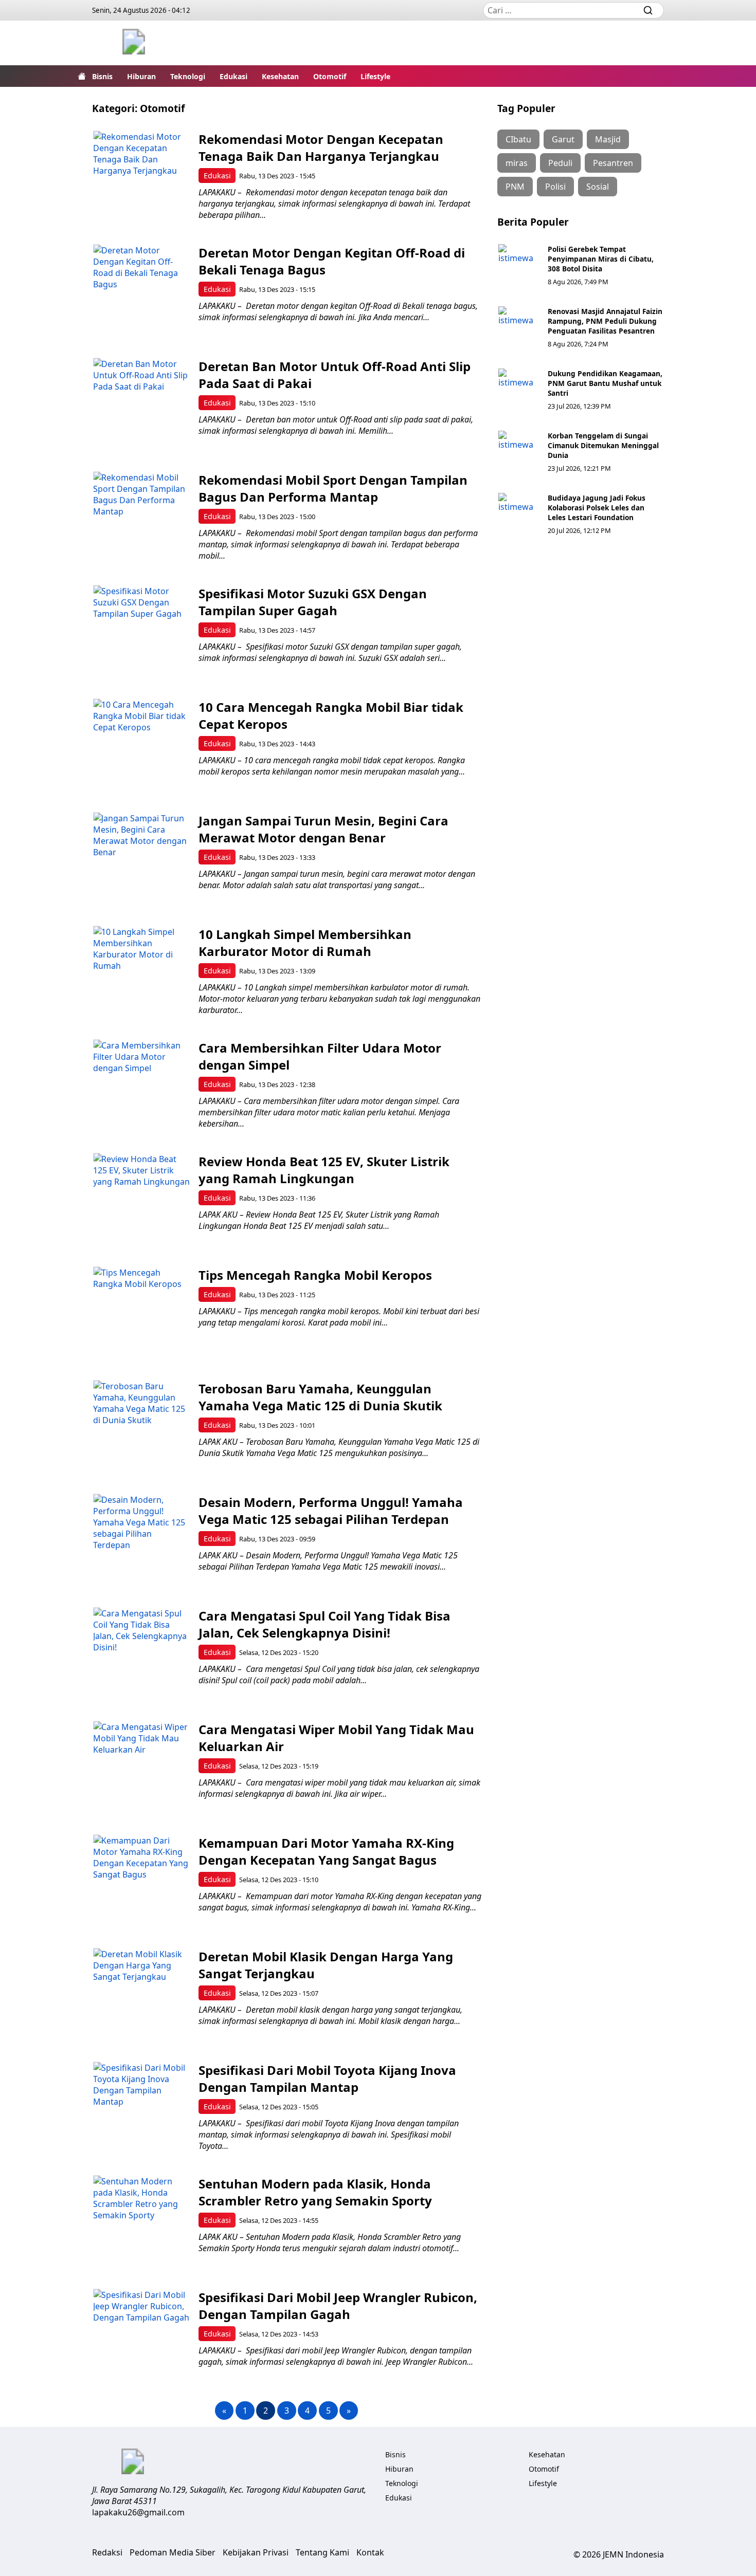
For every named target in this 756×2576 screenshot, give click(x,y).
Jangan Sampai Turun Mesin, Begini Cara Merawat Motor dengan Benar (323, 829)
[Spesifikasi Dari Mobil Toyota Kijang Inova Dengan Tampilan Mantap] (142, 2110)
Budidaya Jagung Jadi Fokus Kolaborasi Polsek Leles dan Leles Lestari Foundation (597, 508)
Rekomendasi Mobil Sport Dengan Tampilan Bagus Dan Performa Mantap (333, 488)
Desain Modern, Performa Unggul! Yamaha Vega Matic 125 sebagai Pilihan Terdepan (331, 1511)
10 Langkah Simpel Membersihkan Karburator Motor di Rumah (305, 943)
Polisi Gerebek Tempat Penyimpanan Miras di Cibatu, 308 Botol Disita (601, 259)
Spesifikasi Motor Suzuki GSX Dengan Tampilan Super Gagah (313, 602)
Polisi (555, 187)
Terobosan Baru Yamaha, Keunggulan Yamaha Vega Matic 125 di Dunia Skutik (320, 1397)
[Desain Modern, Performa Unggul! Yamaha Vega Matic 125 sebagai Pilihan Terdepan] (142, 1542)
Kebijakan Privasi (256, 2552)
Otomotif (330, 76)
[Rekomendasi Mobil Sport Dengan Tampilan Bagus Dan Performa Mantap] (142, 520)
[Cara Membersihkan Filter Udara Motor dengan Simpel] (142, 1088)
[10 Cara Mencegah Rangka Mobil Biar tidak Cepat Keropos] (142, 747)
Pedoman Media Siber (173, 2552)
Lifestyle (375, 76)
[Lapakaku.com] (134, 43)
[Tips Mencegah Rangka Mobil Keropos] (142, 1315)
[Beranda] (82, 76)
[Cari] (648, 10)
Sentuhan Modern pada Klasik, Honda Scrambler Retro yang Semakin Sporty (315, 2192)
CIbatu (518, 139)
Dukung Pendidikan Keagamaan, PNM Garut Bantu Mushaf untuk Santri (605, 383)
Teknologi (188, 76)
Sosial (598, 187)
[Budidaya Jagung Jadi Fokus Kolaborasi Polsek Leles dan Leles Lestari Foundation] (519, 513)
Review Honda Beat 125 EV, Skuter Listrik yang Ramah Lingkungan (324, 1170)
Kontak (370, 2552)
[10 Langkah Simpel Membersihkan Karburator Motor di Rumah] (142, 974)
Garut (563, 139)
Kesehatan (280, 76)
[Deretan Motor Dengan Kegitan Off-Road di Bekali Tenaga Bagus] (142, 293)
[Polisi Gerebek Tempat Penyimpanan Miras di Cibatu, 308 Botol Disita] (519, 265)
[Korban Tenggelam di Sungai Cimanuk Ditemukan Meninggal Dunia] (519, 451)
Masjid (608, 139)
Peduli (560, 163)
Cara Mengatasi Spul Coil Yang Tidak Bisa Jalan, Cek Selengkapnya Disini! (325, 1624)
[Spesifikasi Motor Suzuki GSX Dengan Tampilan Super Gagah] (142, 633)
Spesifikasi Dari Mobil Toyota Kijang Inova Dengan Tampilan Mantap (327, 2078)
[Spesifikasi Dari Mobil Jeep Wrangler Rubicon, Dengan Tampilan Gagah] (142, 2337)
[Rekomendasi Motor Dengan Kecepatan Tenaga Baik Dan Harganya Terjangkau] (142, 179)
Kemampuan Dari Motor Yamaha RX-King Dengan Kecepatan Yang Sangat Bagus (326, 1851)
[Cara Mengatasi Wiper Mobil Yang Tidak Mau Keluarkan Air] (142, 1769)
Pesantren (613, 163)
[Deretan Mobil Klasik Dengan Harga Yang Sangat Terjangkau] (142, 1997)
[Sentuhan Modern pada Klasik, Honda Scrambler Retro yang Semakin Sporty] (142, 2224)
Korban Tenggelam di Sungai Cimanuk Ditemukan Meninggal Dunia (603, 445)
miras (517, 163)
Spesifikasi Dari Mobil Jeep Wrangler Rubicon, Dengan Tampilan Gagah (338, 2306)
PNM (515, 187)
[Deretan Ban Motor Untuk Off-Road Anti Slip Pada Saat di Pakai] (142, 406)
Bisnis (102, 76)
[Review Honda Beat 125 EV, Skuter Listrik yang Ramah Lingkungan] (142, 1201)
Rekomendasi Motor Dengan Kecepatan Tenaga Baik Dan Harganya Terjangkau (321, 148)
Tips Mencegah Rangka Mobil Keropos (315, 1275)
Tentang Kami (322, 2552)
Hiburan (141, 76)
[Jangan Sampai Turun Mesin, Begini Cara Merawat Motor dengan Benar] (142, 861)
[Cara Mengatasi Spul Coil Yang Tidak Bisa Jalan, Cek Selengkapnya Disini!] (142, 1656)
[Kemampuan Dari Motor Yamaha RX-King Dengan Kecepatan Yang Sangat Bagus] (142, 1883)
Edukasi (233, 76)
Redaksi (107, 2552)
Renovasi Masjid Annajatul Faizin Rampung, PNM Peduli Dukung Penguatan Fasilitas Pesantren (605, 321)
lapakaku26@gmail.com (138, 2512)
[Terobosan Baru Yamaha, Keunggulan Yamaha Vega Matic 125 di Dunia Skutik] (142, 1429)
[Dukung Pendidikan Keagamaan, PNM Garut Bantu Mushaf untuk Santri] (519, 389)
